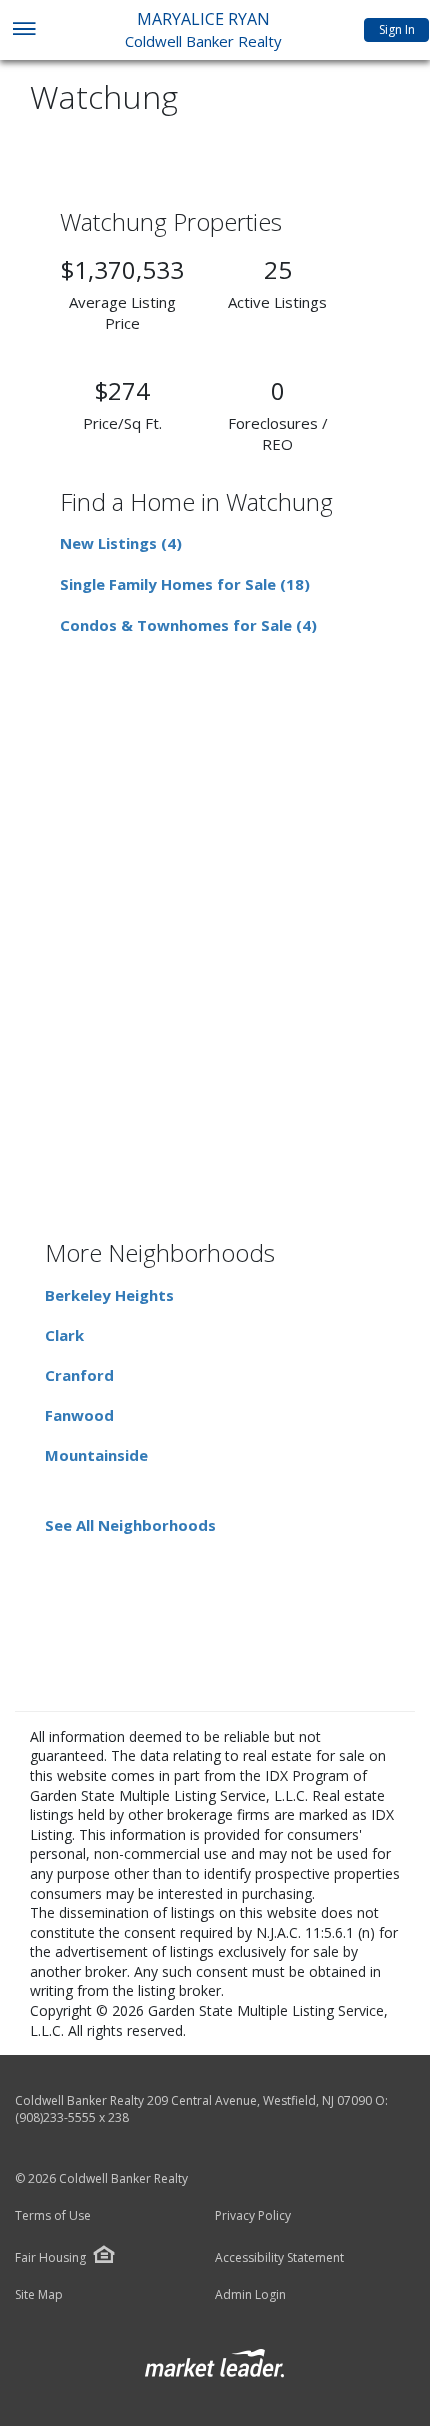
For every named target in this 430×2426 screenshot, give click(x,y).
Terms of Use (53, 2216)
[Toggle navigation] (23, 30)
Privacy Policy (253, 2216)
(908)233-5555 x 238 (72, 2117)
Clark (64, 1335)
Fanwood (79, 1415)
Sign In (397, 29)
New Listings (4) (121, 543)
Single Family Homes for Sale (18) (185, 584)
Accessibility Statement (279, 2258)
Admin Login (250, 2295)
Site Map (39, 2295)
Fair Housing (50, 2257)
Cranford (79, 1375)
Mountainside (96, 1455)
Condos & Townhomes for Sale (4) (188, 625)
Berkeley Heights (109, 1295)
